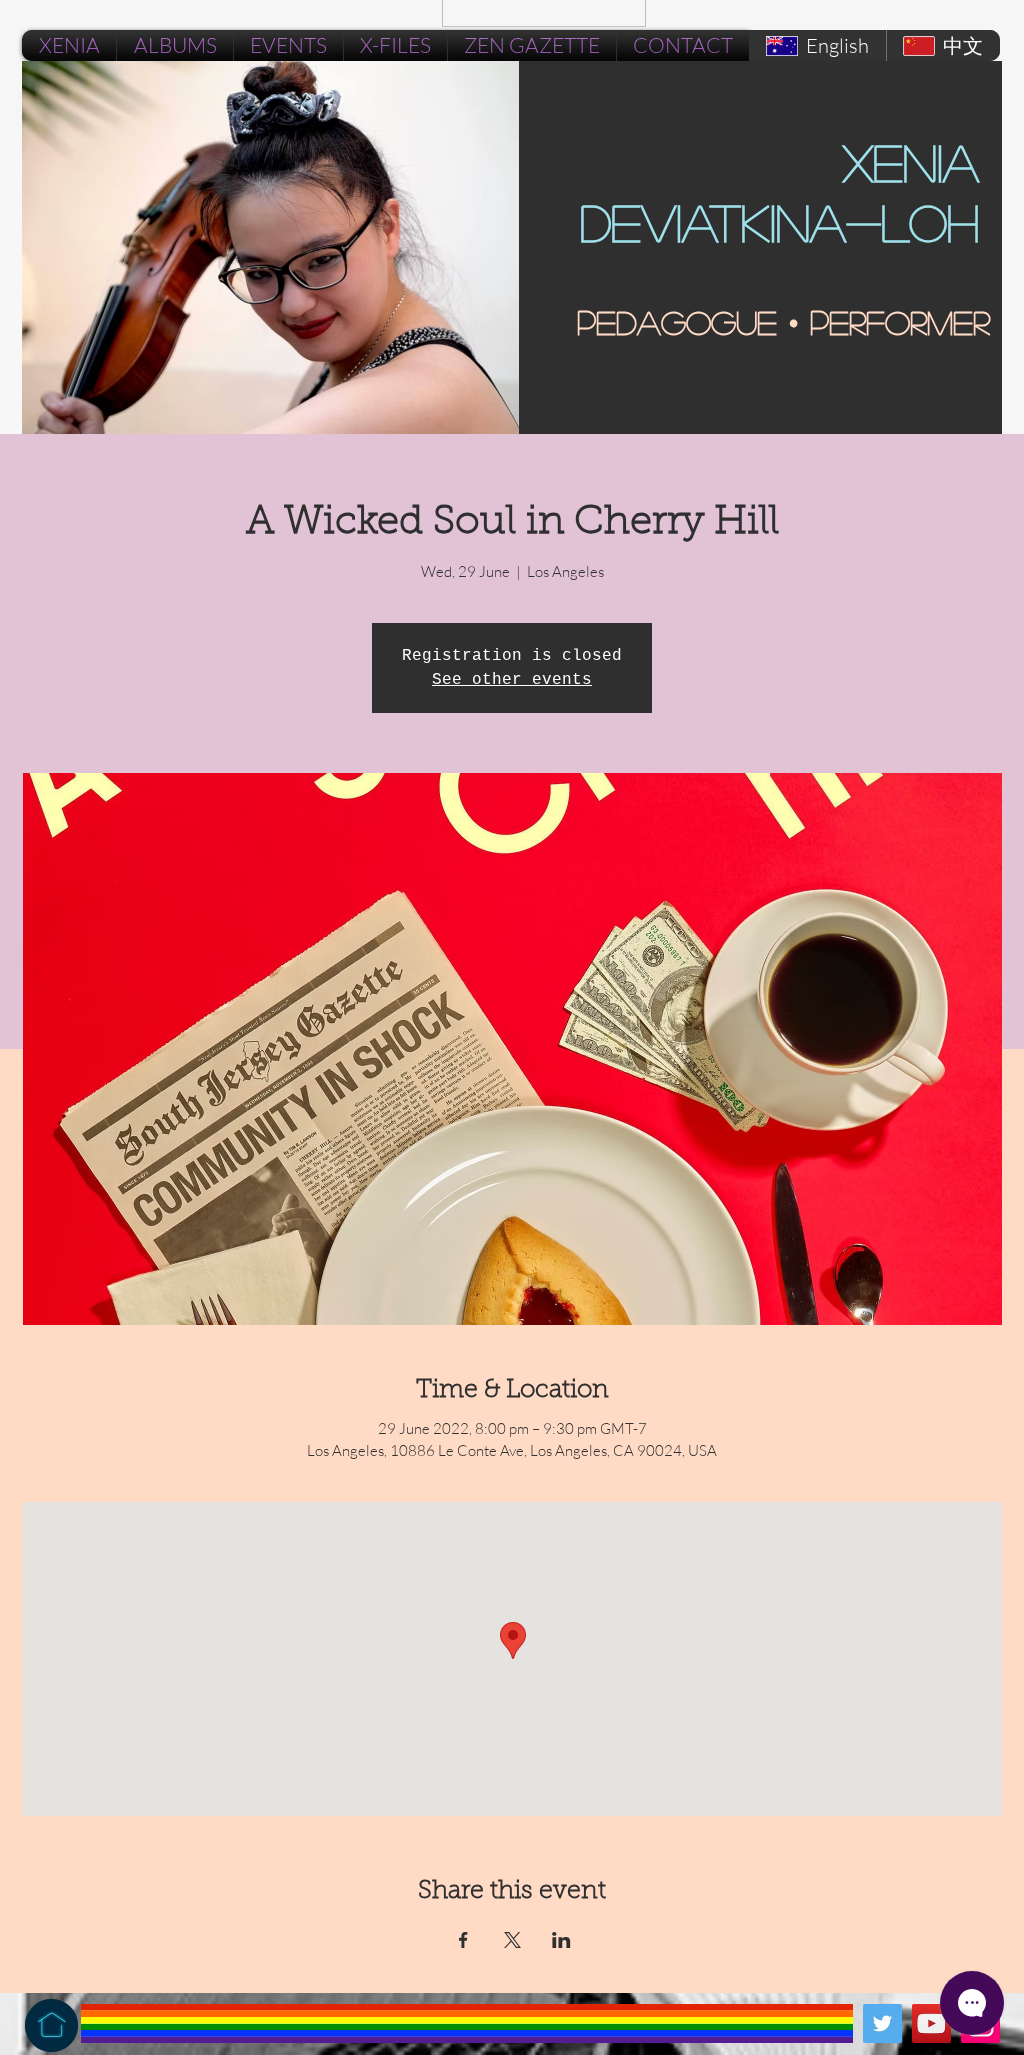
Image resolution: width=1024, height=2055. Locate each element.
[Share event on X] (512, 1940)
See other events (512, 680)
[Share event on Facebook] (463, 1940)
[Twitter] (882, 2023)
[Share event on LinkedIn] (561, 1940)
